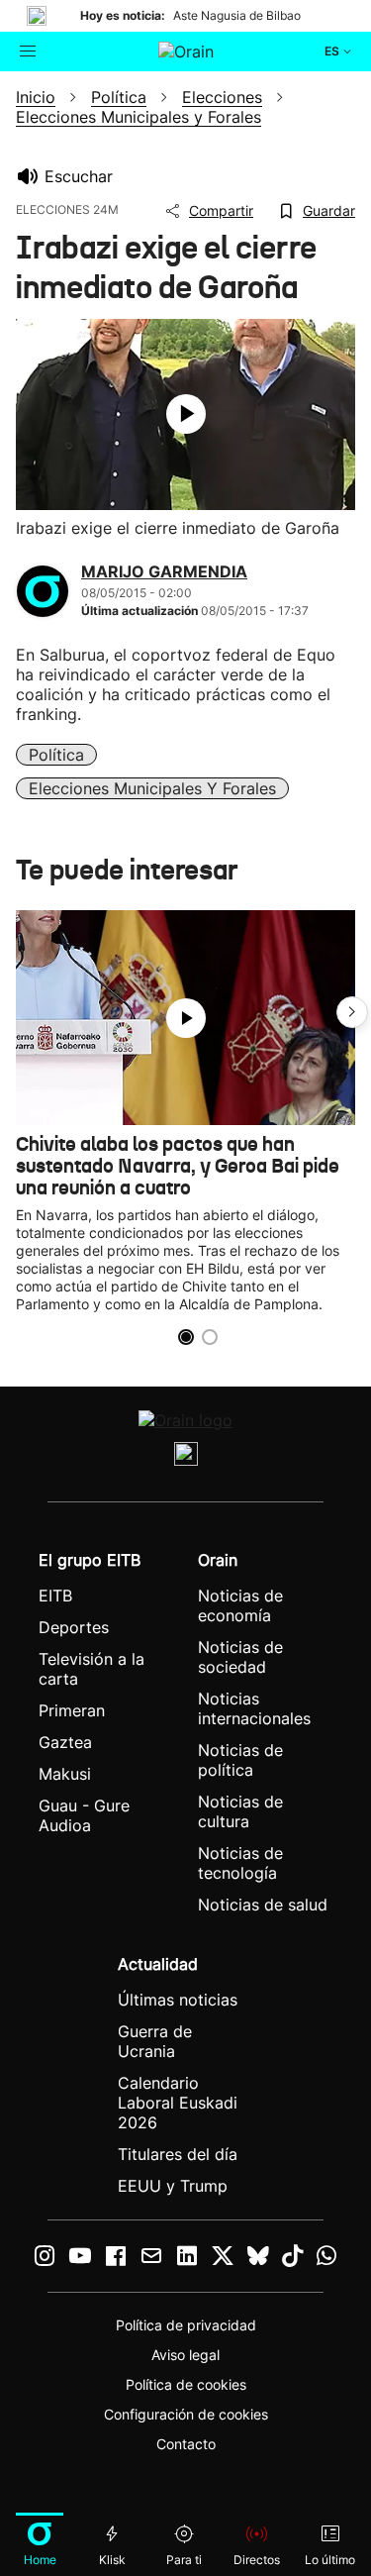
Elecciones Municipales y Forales (152, 788)
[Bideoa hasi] (186, 414)
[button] (352, 1012)
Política (56, 755)
